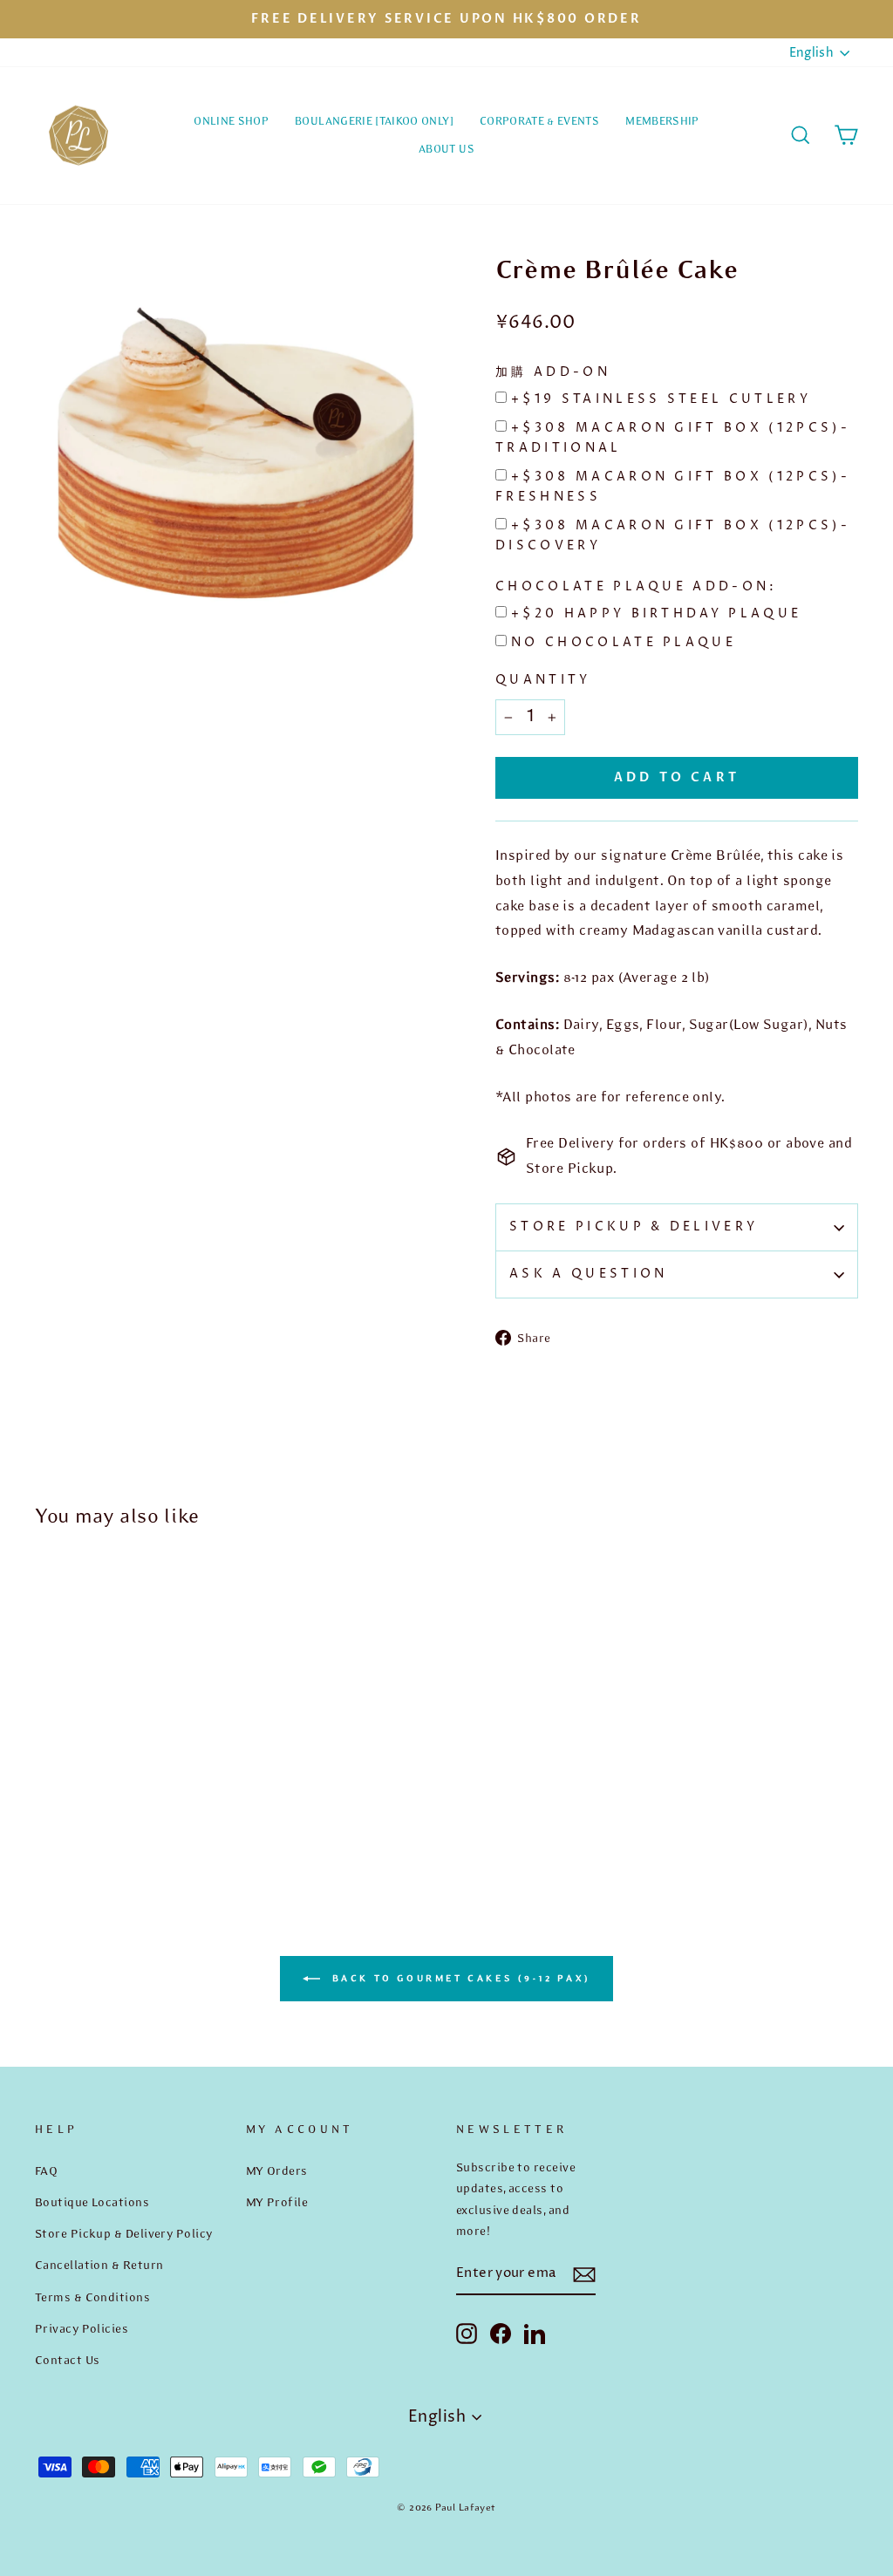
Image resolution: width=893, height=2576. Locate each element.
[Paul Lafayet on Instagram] (467, 2333)
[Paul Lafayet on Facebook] (501, 2333)
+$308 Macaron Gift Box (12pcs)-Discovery (673, 536)
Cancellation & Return (99, 2265)
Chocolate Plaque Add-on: (637, 587)
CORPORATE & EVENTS (539, 121)
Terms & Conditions (92, 2297)
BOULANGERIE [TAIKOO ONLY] (374, 121)
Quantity (543, 680)
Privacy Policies (82, 2328)
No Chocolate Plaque (624, 643)
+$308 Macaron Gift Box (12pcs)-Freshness (673, 487)
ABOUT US (446, 149)
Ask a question (588, 1274)
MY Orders (277, 2171)
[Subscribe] (584, 2275)
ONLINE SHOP (231, 121)
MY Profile (277, 2202)
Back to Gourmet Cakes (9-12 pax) (459, 1977)
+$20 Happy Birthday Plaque (656, 614)
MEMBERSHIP (662, 121)
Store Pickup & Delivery (634, 1227)
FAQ (46, 2171)
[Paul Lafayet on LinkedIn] (535, 2333)
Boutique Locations (92, 2202)
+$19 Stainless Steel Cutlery (661, 399)
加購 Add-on (553, 372)
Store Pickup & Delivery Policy (124, 2233)
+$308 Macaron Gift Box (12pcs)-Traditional (673, 438)
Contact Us (68, 2360)
